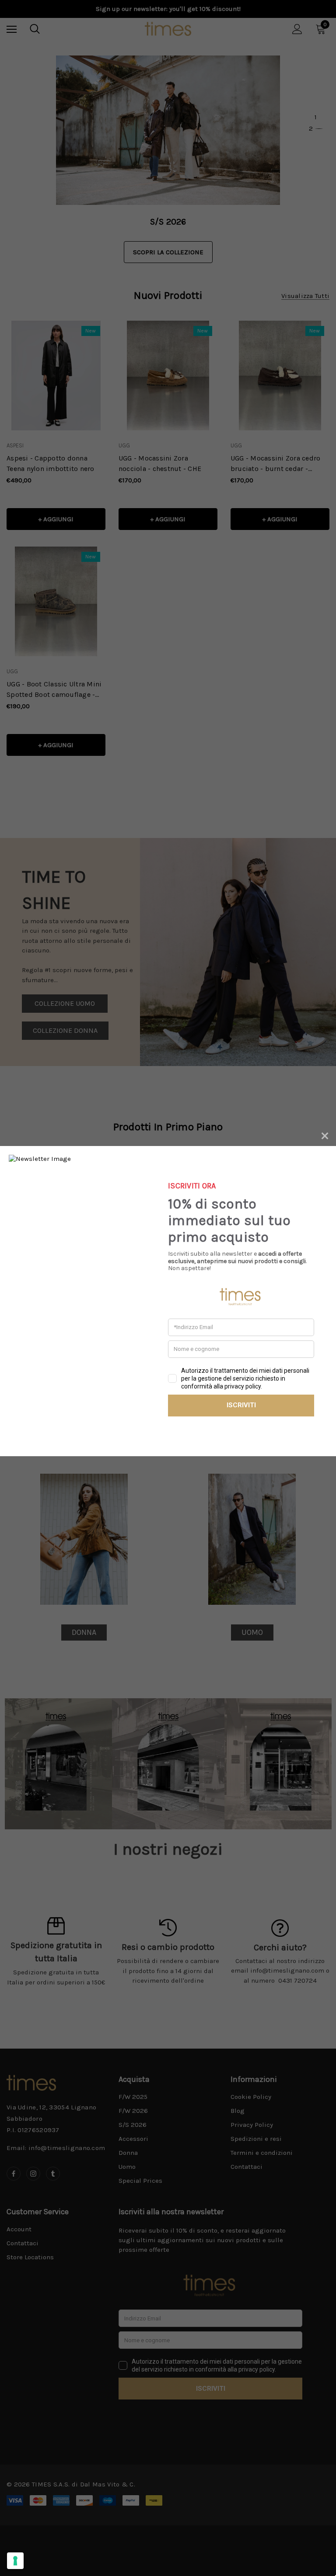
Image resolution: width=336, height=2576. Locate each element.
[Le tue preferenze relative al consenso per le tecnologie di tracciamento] (15, 2561)
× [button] (325, 1134)
